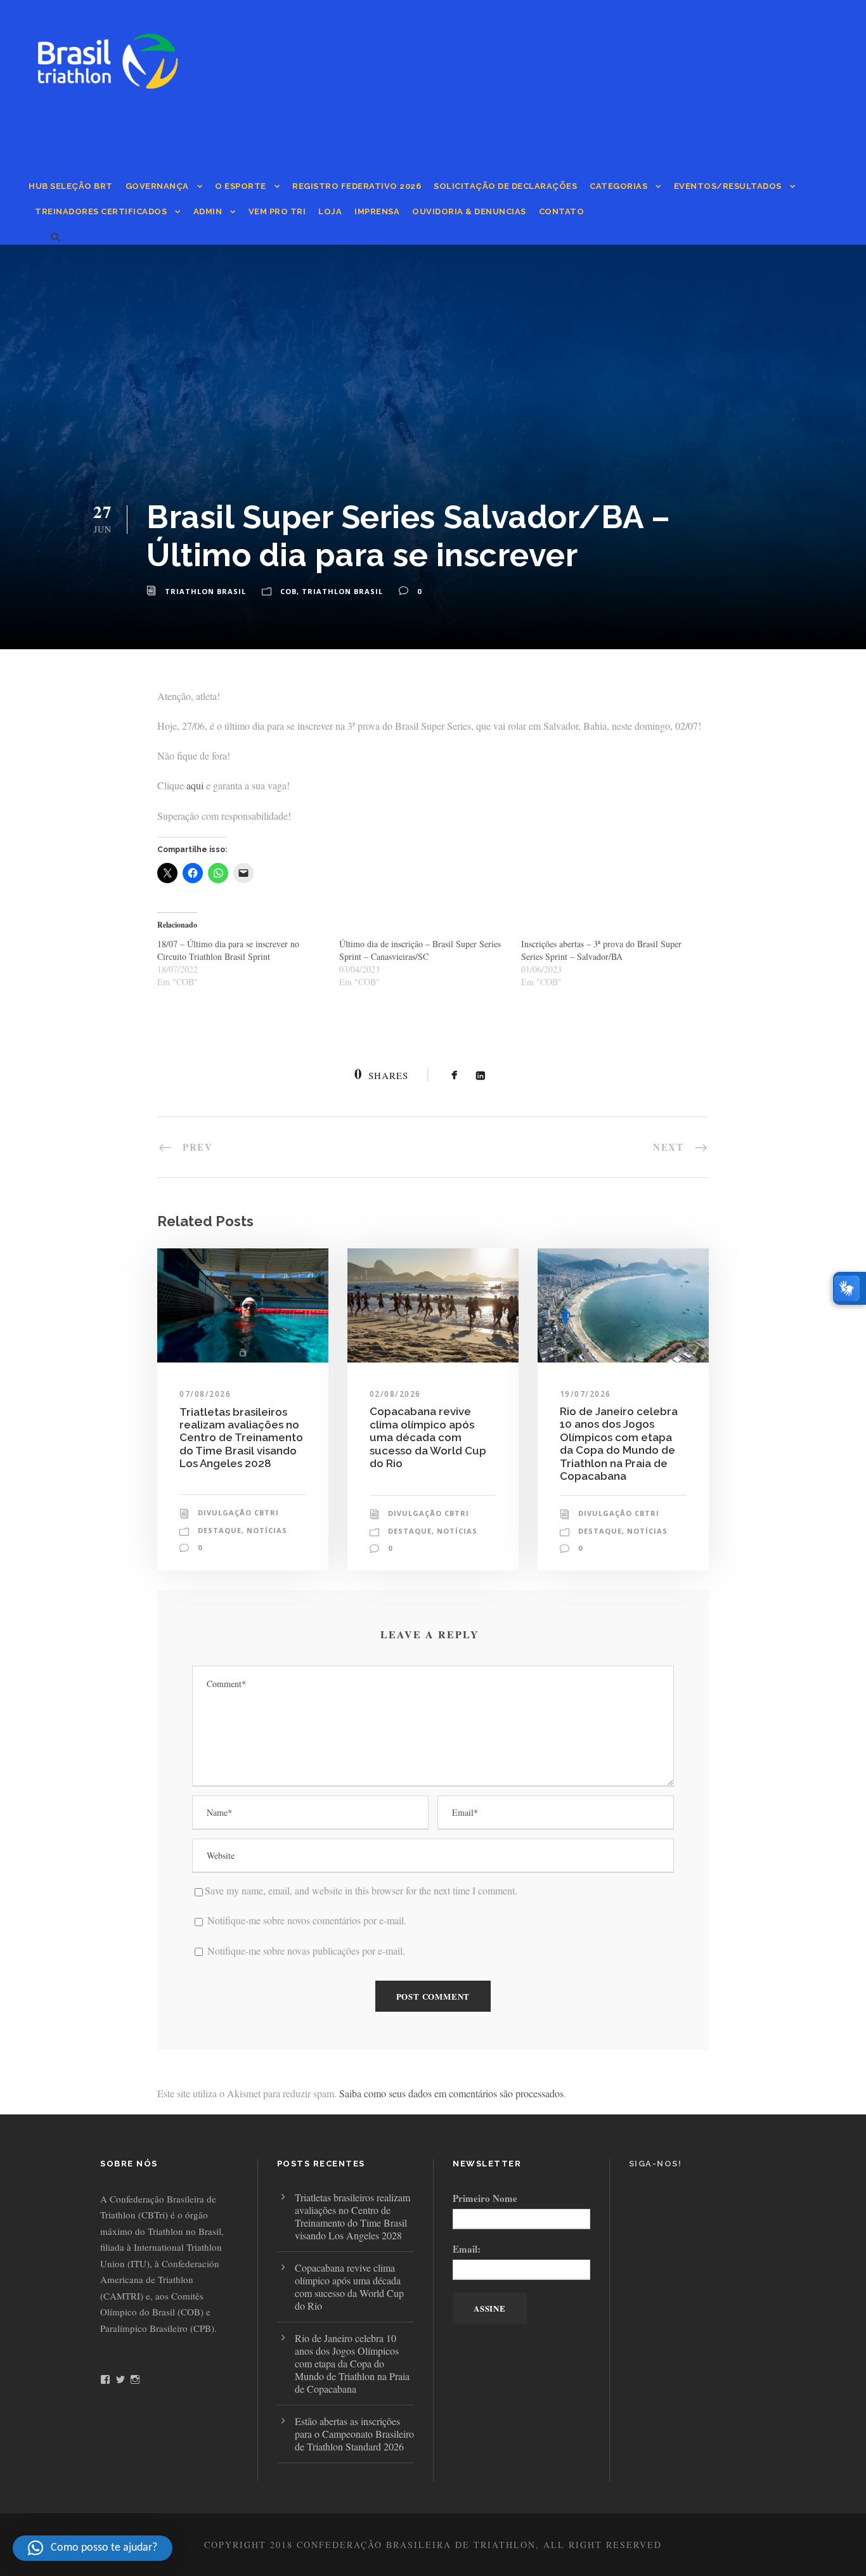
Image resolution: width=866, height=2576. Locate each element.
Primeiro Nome (485, 2198)
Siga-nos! (656, 2164)
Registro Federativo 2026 (357, 186)
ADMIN (208, 211)
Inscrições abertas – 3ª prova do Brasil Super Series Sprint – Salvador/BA (601, 950)
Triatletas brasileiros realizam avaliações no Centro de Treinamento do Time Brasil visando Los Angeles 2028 (241, 1438)
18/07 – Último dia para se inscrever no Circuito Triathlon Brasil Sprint (228, 950)
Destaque (220, 1530)
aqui (195, 785)
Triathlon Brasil (205, 591)
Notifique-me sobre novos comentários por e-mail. (307, 1920)
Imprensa (377, 211)
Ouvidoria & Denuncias (469, 211)
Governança (157, 186)
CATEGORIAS (618, 186)
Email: (467, 2249)
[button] (93, 2548)
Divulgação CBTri (238, 1512)
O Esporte (241, 186)
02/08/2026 (395, 1394)
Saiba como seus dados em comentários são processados (451, 2093)
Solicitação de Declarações (505, 186)
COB (288, 591)
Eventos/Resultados (728, 186)
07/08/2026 (205, 1394)
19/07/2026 (585, 1394)
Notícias (267, 1530)
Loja (330, 211)
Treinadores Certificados (101, 211)
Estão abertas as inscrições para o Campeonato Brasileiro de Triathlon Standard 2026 (354, 2434)
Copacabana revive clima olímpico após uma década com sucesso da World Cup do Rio (428, 1437)
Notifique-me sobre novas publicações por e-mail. (306, 1951)
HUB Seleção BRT (71, 186)
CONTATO (562, 211)
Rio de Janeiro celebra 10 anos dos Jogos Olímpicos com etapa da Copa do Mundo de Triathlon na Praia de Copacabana (619, 1444)
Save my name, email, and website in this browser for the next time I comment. (361, 1890)
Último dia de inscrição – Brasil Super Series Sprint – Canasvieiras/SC (420, 950)
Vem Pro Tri (277, 211)
